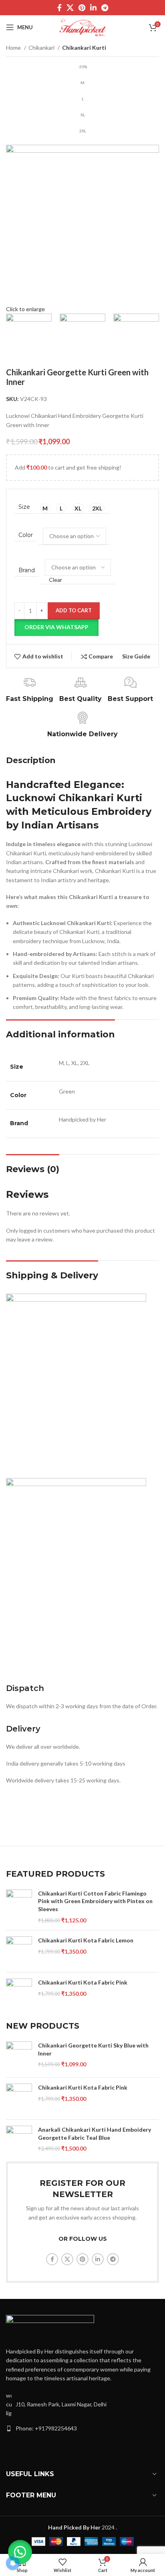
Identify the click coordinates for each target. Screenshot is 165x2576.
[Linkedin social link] (93, 8)
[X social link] (70, 8)
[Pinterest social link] (82, 8)
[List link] (82, 2428)
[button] (56, 627)
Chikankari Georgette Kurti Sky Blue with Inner (93, 2049)
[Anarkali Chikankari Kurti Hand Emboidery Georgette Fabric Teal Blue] (19, 2141)
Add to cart (74, 610)
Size (24, 507)
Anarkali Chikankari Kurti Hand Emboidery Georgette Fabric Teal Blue (95, 2134)
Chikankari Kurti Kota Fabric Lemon (86, 1940)
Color (26, 535)
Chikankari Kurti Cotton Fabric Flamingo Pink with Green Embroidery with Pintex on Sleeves (95, 1901)
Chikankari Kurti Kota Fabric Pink (83, 1982)
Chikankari (42, 48)
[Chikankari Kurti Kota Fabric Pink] (19, 1993)
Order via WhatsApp (56, 627)
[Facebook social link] (59, 8)
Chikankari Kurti (84, 48)
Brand (27, 570)
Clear (55, 580)
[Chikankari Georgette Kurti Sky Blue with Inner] (19, 2056)
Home (14, 48)
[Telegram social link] (105, 8)
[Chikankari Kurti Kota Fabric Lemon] (19, 1951)
